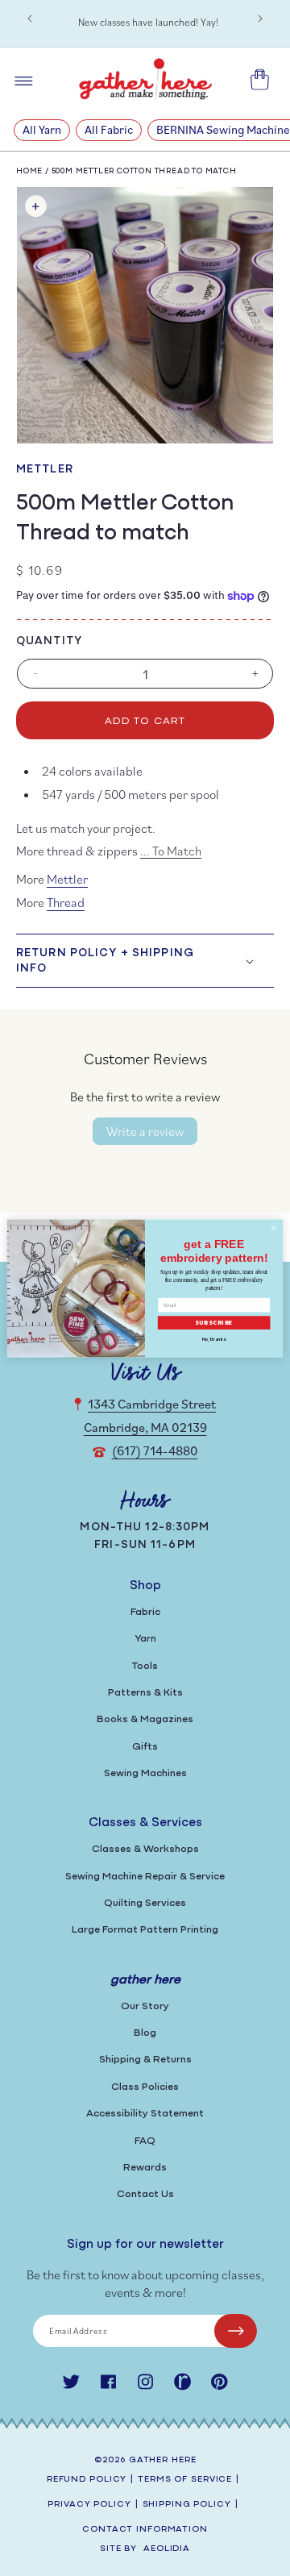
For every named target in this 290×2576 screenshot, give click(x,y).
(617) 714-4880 (155, 1450)
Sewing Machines (145, 1773)
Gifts (145, 1747)
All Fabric (109, 129)
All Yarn (42, 129)
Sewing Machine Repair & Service (145, 1877)
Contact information (145, 2530)
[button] (145, 960)
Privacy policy (89, 2505)
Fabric (145, 1612)
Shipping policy (187, 2505)
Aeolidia (167, 2549)
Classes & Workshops (145, 1849)
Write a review (145, 1131)
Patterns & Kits (145, 1693)
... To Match (171, 851)
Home (29, 171)
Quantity (49, 641)
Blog (145, 2033)
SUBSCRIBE (214, 1323)
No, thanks (214, 1339)
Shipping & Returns (145, 2060)
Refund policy (87, 2480)
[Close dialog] (273, 1228)
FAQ (145, 2141)
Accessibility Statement (145, 2114)
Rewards (145, 2168)
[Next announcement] (260, 19)
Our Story (145, 2006)
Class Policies (145, 2087)
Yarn (145, 1639)
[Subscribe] (236, 2331)
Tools (145, 1666)
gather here (163, 2460)
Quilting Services (145, 1903)
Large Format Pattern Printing (145, 1930)
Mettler (45, 470)
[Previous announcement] (30, 19)
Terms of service (185, 2480)
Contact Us (145, 2194)
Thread (66, 902)
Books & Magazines (145, 1719)
